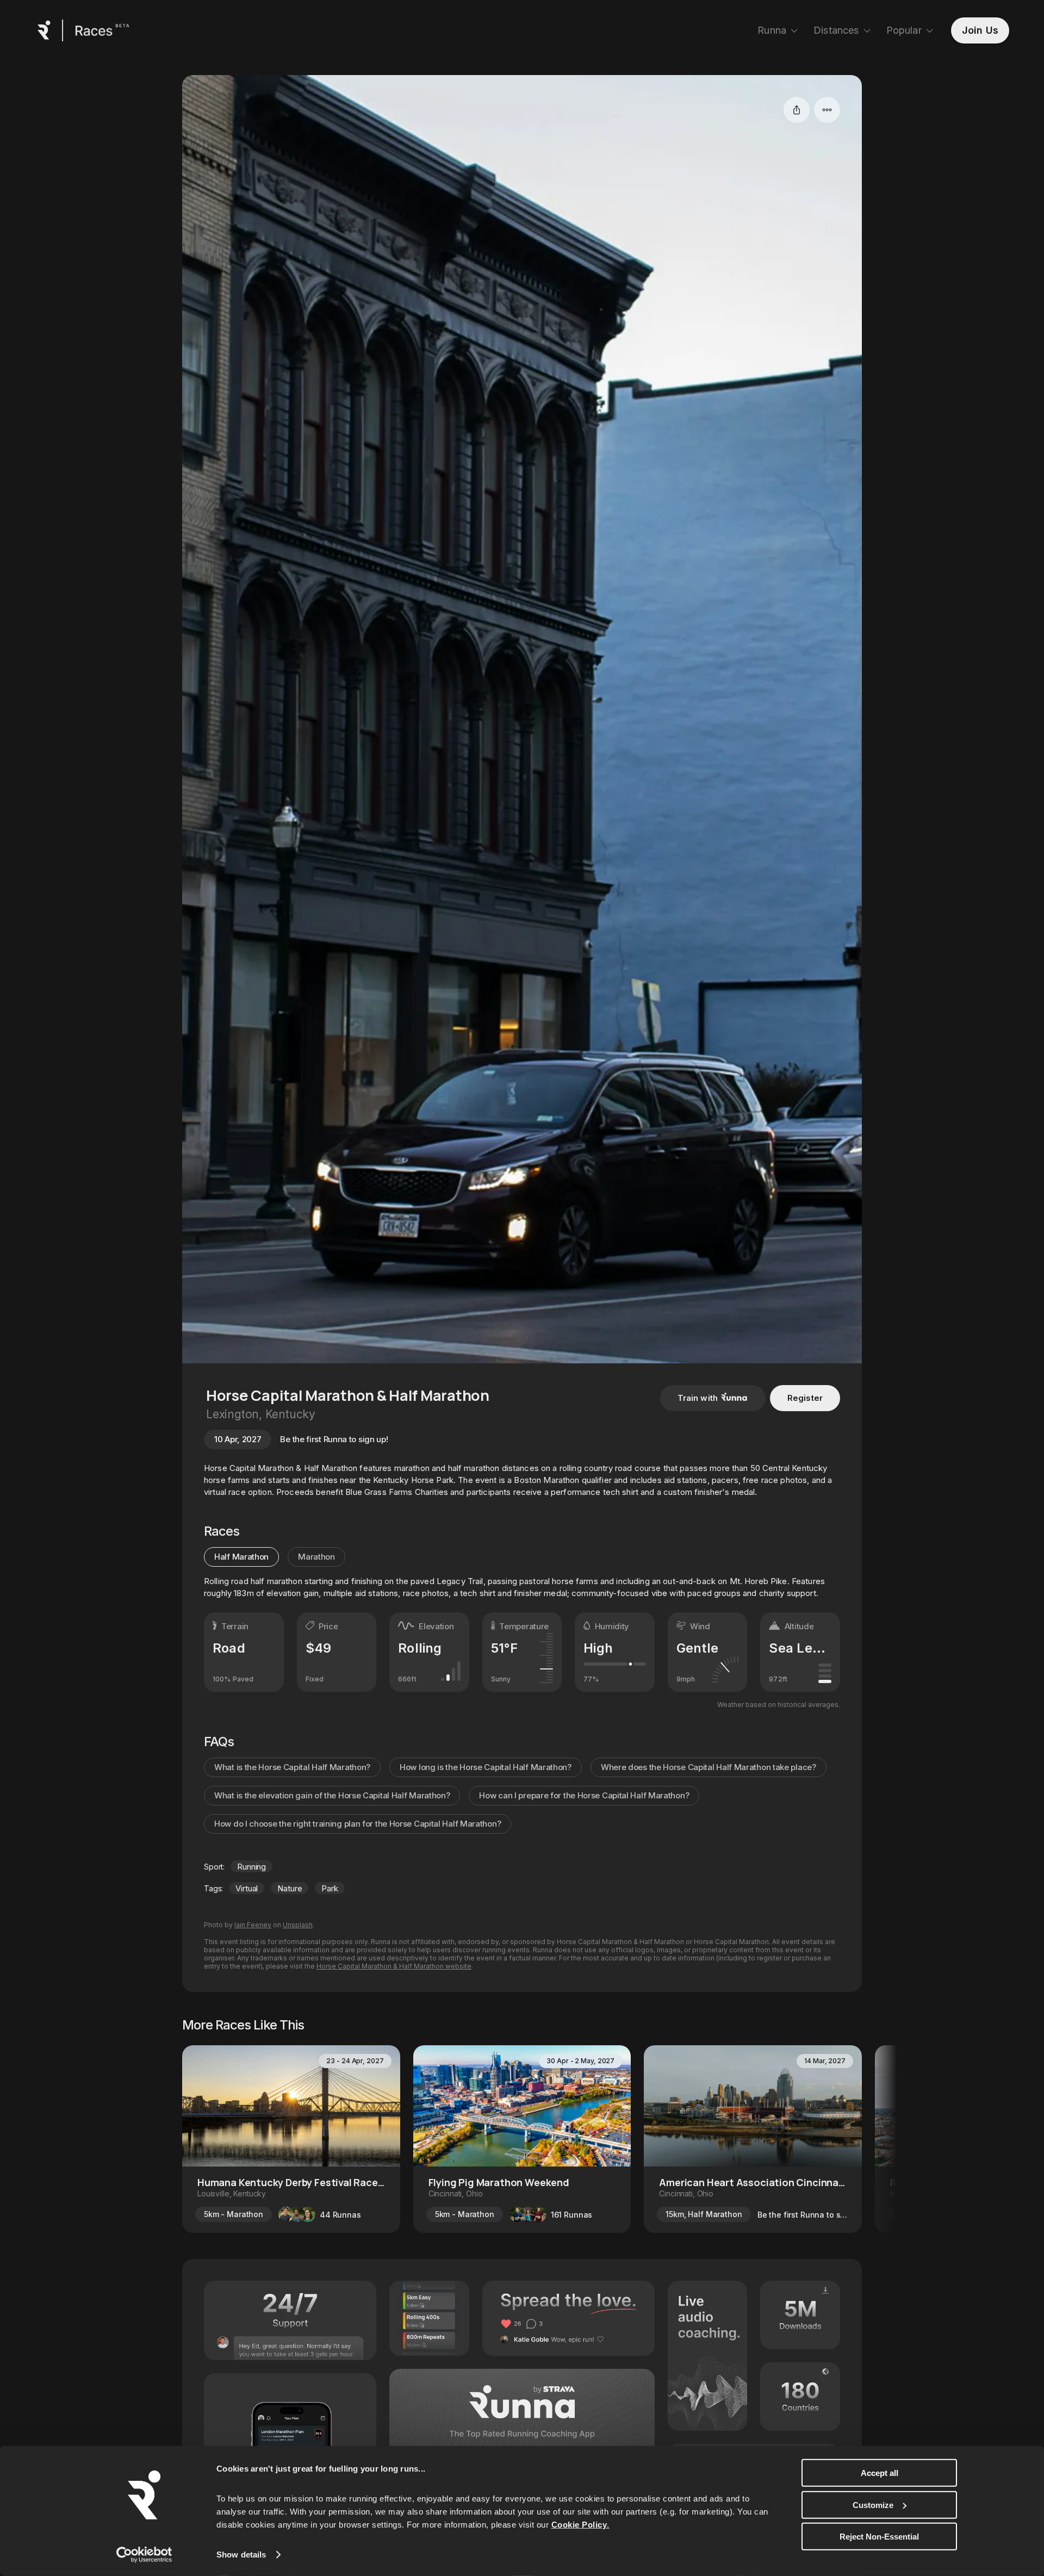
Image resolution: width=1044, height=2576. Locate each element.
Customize (873, 2504)
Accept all (880, 2473)
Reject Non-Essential (879, 2537)
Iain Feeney (253, 1925)
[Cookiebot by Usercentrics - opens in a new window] (144, 2555)
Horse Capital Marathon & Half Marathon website (394, 1966)
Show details (241, 2555)
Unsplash (298, 1925)
